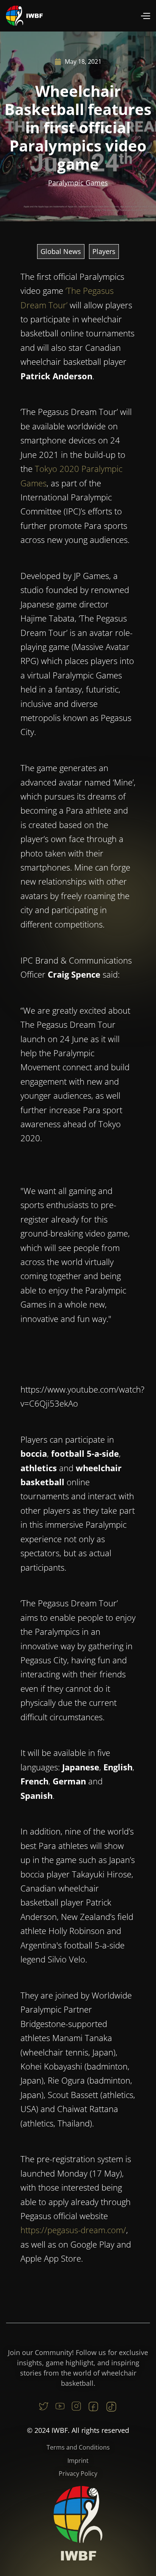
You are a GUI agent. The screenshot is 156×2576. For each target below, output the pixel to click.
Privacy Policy (78, 2473)
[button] (145, 16)
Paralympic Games (78, 183)
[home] (25, 16)
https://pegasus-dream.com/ (73, 2230)
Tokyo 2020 (57, 469)
